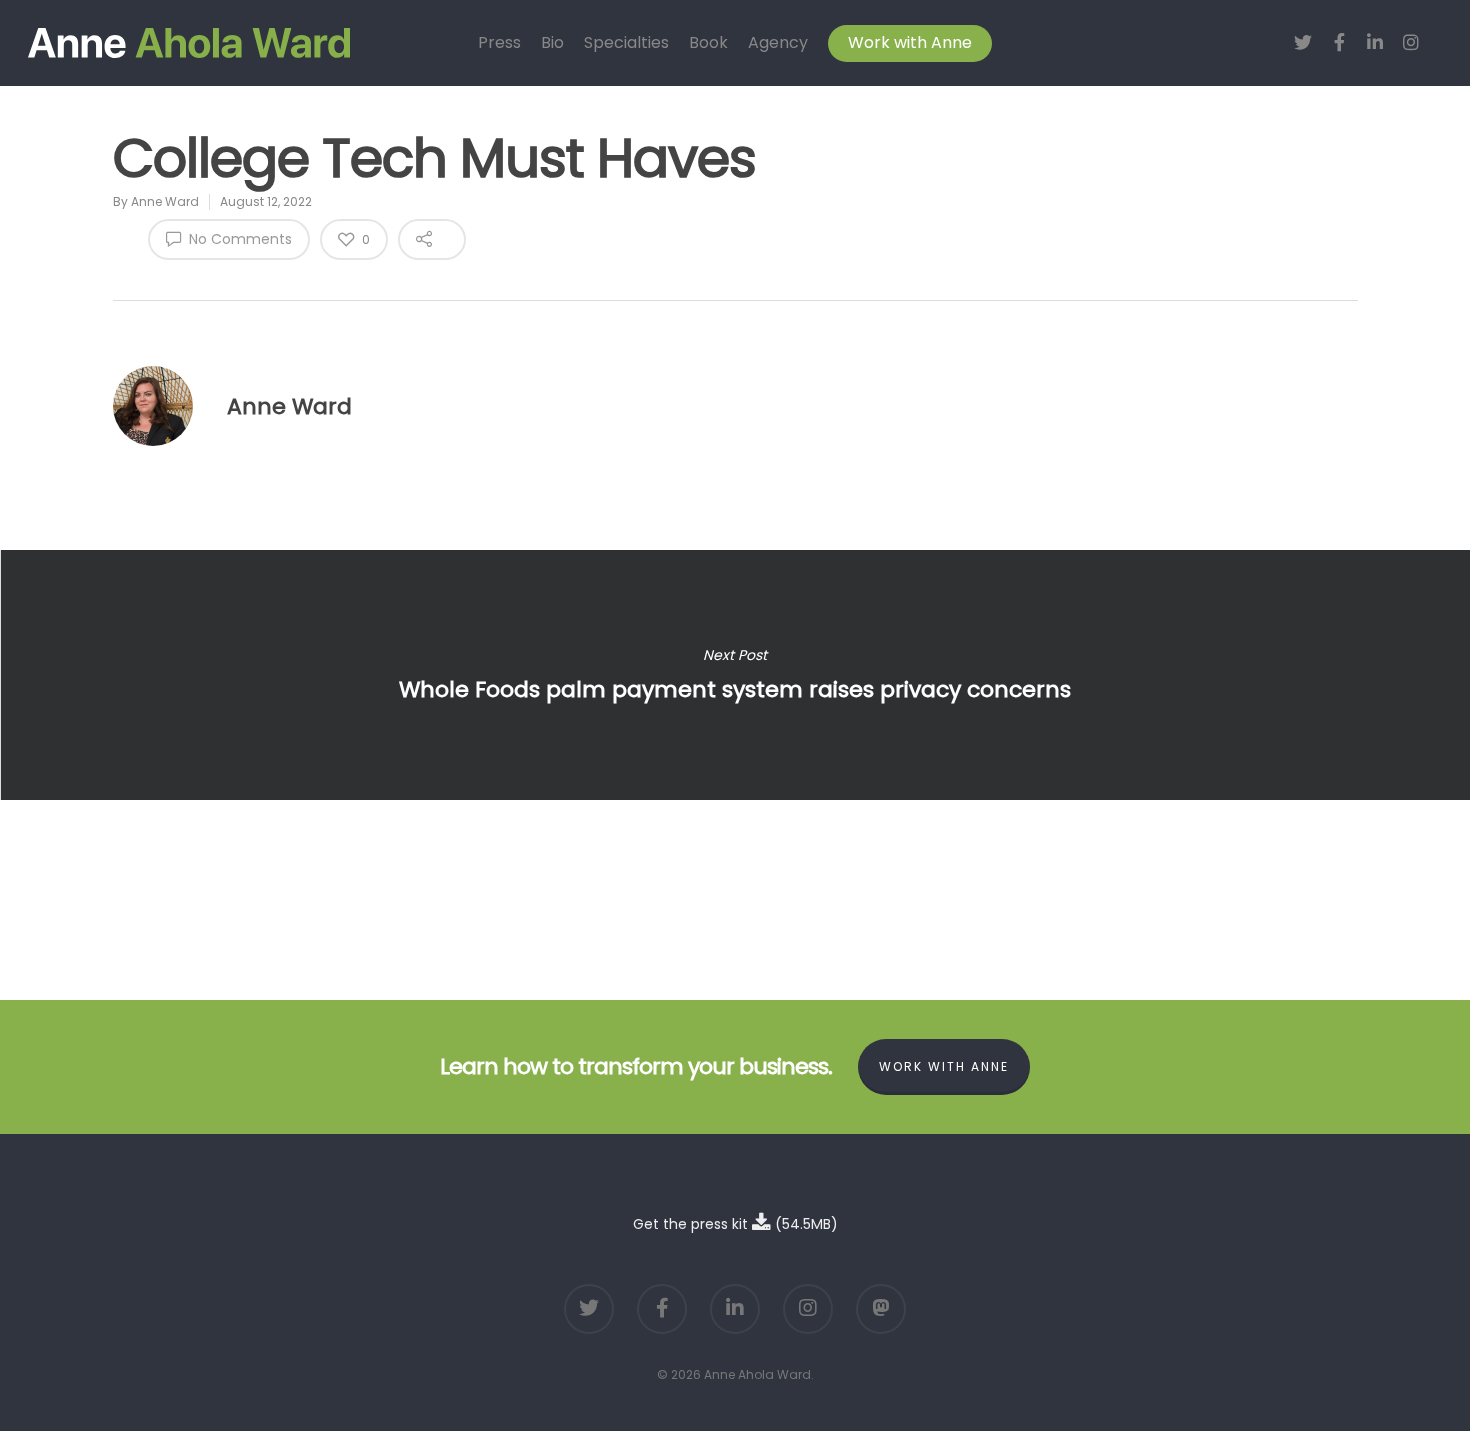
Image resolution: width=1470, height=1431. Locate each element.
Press (499, 43)
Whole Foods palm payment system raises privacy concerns (735, 675)
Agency (778, 43)
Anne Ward (165, 201)
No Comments (238, 239)
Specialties (626, 43)
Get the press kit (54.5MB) (735, 1224)
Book (708, 43)
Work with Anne (910, 43)
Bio (552, 43)
